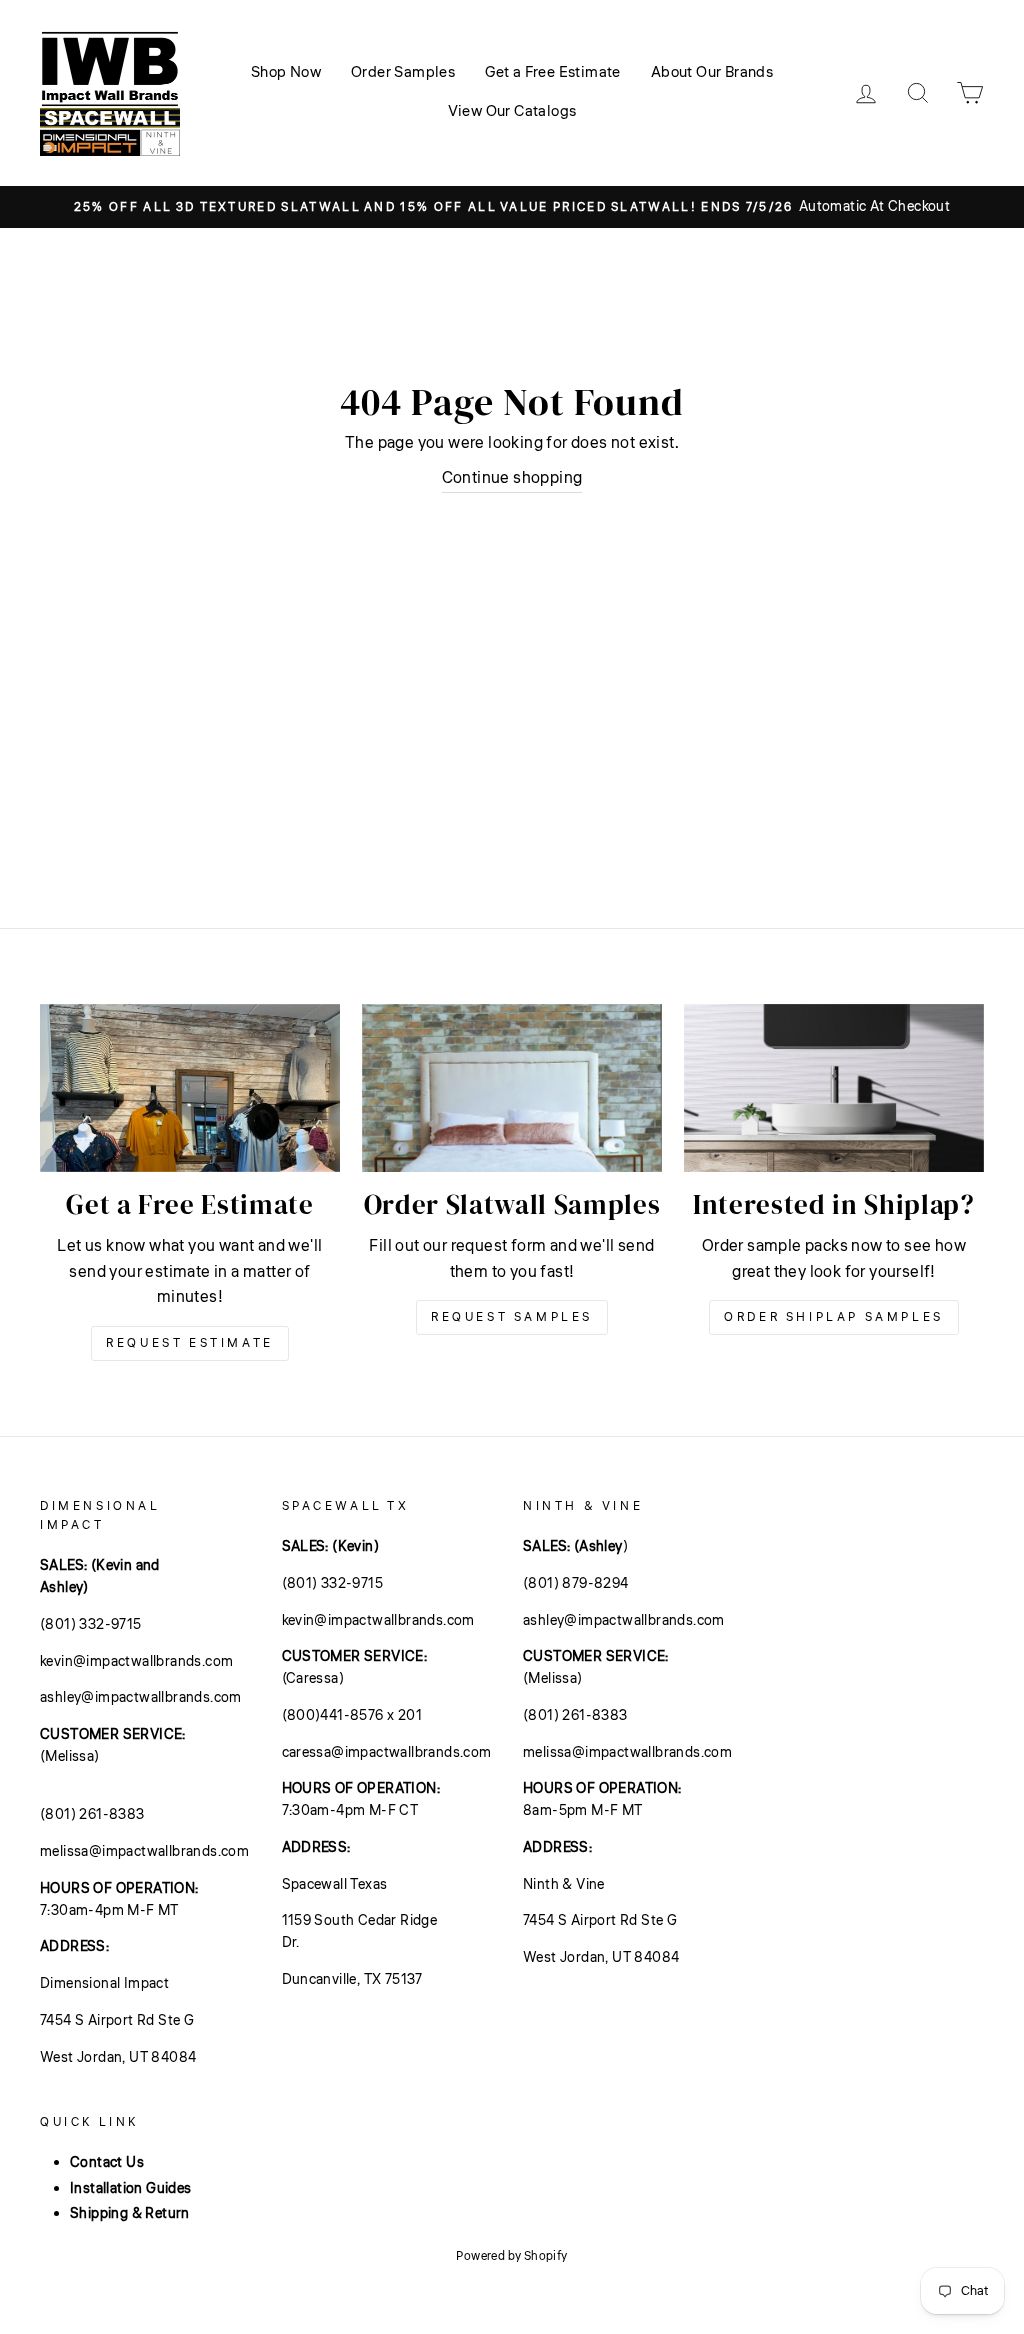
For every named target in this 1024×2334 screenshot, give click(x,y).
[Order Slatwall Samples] (512, 1088)
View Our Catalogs (512, 111)
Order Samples (403, 72)
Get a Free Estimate (553, 72)
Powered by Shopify (511, 2256)
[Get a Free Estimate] (190, 1088)
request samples (512, 1317)
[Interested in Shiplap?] (834, 1088)
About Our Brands (712, 72)
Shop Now (286, 72)
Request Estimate (190, 1343)
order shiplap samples (834, 1317)
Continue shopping (512, 478)
